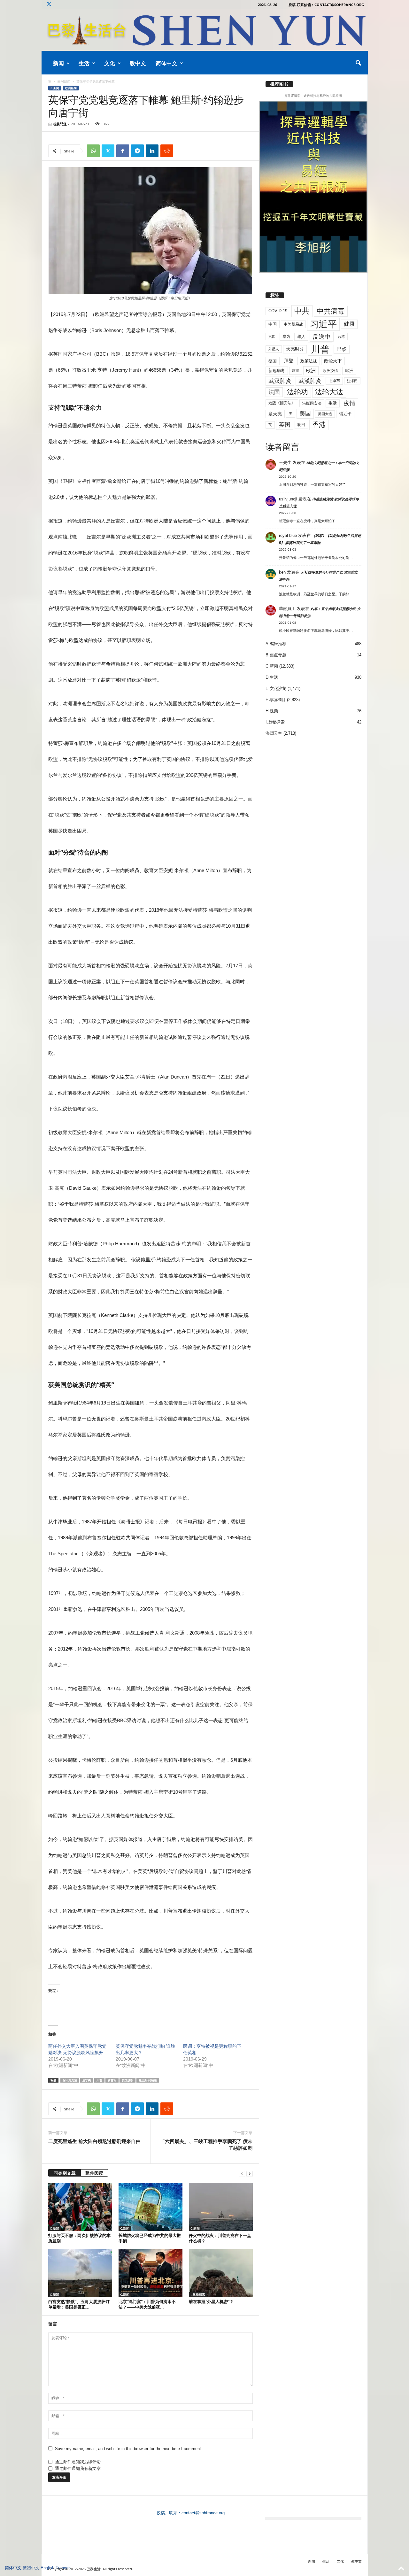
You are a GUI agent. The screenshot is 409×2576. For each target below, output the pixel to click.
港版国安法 (312, 403)
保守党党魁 (70, 2080)
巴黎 (342, 349)
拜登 (289, 361)
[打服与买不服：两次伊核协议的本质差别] (80, 2207)
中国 (273, 324)
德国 (273, 361)
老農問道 (60, 124)
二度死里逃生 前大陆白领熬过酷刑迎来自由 (94, 2141)
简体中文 (166, 63)
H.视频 (272, 711)
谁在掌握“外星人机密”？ (211, 2301)
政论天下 (333, 361)
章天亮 (275, 414)
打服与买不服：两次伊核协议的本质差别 (79, 2238)
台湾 (341, 337)
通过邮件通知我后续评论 (78, 2462)
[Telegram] (137, 151)
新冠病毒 (277, 371)
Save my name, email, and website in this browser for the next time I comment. (129, 2449)
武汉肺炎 (280, 381)
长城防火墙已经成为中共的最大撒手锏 (150, 2238)
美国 (305, 414)
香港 (319, 425)
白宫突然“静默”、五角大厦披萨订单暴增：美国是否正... (79, 2304)
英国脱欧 (127, 2080)
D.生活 (272, 677)
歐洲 (349, 371)
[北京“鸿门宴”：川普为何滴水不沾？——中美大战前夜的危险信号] (150, 2273)
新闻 (58, 63)
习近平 (323, 324)
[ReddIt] (167, 151)
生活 (84, 63)
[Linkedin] (152, 151)
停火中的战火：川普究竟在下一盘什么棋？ (220, 2238)
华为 (286, 337)
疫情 (350, 403)
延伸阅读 (94, 2173)
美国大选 (325, 414)
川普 (99, 2080)
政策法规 (309, 361)
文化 (110, 63)
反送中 (322, 337)
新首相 (112, 2080)
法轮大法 (329, 392)
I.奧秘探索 (198, 2294)
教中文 (138, 63)
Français (64, 2568)
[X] (49, 5)
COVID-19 (278, 311)
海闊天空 (274, 733)
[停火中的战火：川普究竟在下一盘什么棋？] (221, 2207)
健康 (349, 324)
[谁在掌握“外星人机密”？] (221, 2273)
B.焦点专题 (276, 655)
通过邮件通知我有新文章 (78, 2468)
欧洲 (311, 371)
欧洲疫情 (330, 371)
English (47, 2568)
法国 (274, 392)
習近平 (345, 414)
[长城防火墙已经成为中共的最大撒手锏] (150, 2207)
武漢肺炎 (310, 381)
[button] (358, 63)
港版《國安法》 (282, 403)
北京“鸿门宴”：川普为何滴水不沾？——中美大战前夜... (147, 2304)
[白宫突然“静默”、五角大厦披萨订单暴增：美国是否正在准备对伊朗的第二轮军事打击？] (80, 2273)
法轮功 (297, 392)
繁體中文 (31, 2568)
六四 (272, 337)
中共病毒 (331, 311)
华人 (301, 337)
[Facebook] (123, 151)
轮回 (301, 425)
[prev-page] (242, 2174)
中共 (302, 311)
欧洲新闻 (64, 81)
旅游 (296, 370)
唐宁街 (87, 2080)
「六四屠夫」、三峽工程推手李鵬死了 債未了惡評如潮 (206, 2144)
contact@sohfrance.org (203, 2513)
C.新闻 (55, 88)
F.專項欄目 (276, 700)
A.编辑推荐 (276, 644)
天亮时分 (295, 349)
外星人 (274, 349)
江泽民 (352, 381)
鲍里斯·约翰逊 (148, 2080)
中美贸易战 (293, 324)
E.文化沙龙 (276, 688)
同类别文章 (65, 2173)
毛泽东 (334, 381)
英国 (285, 425)
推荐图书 (279, 84)
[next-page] (250, 2174)
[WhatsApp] (93, 151)
